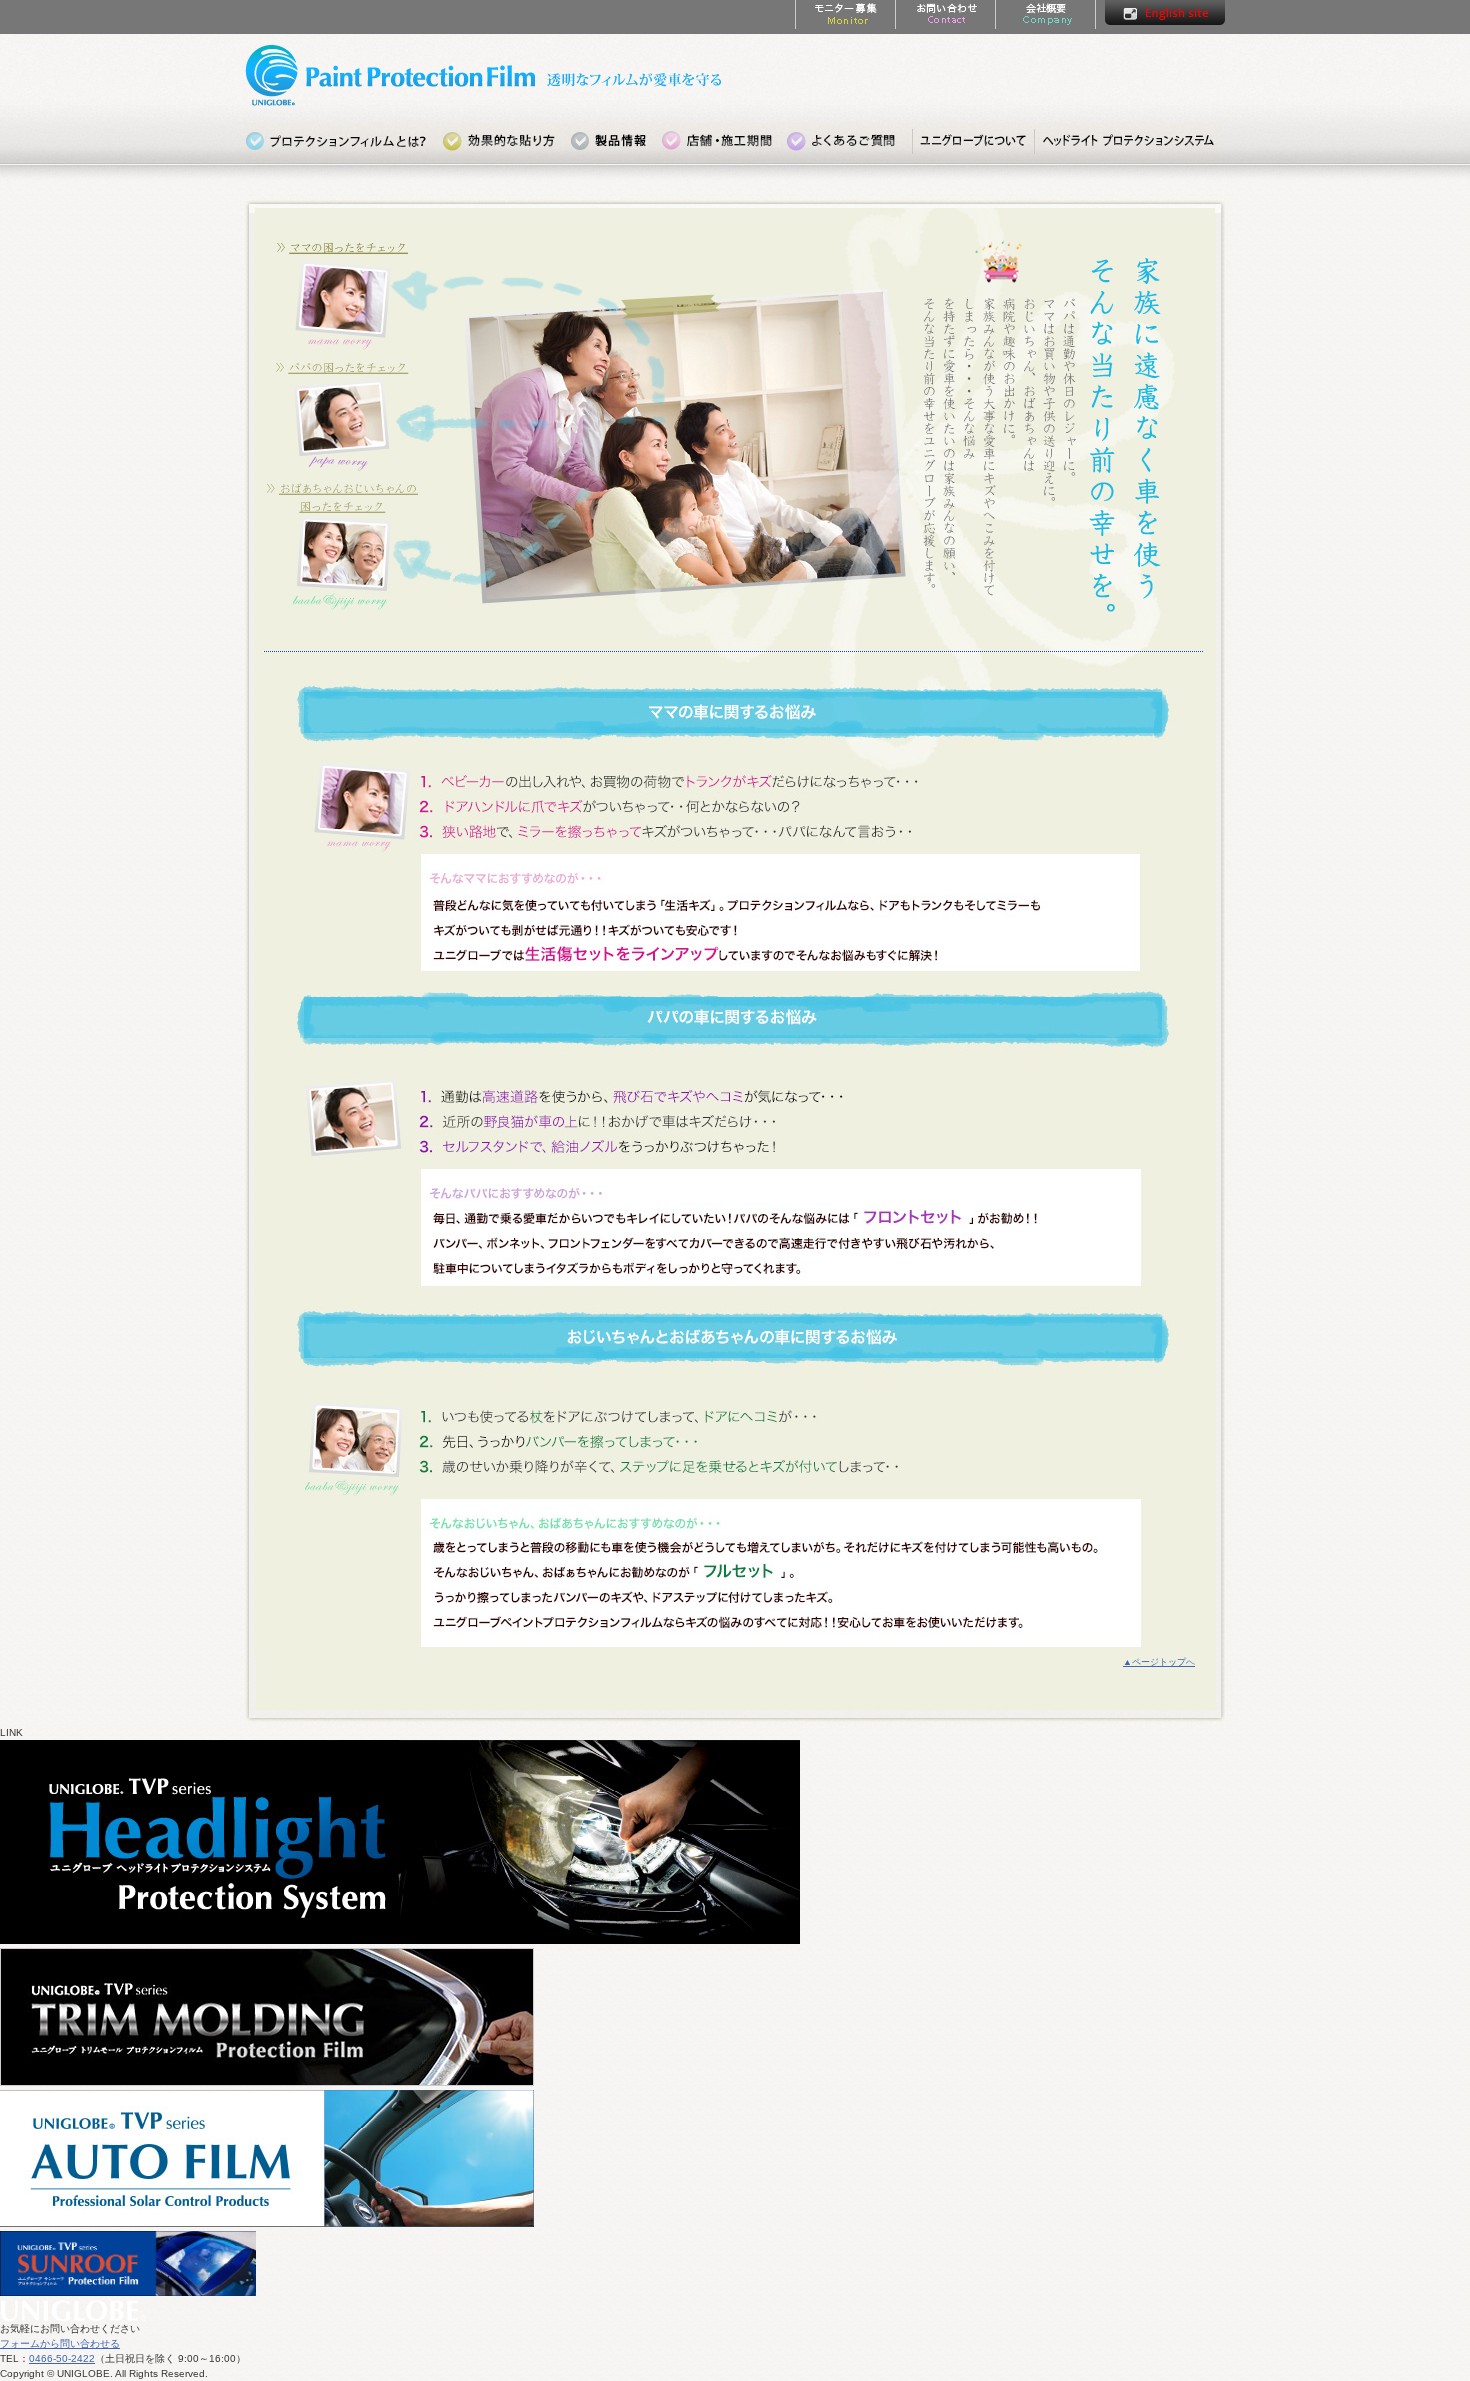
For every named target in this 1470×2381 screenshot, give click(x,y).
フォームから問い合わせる (60, 2343)
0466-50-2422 (62, 2358)
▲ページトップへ (1159, 1662)
